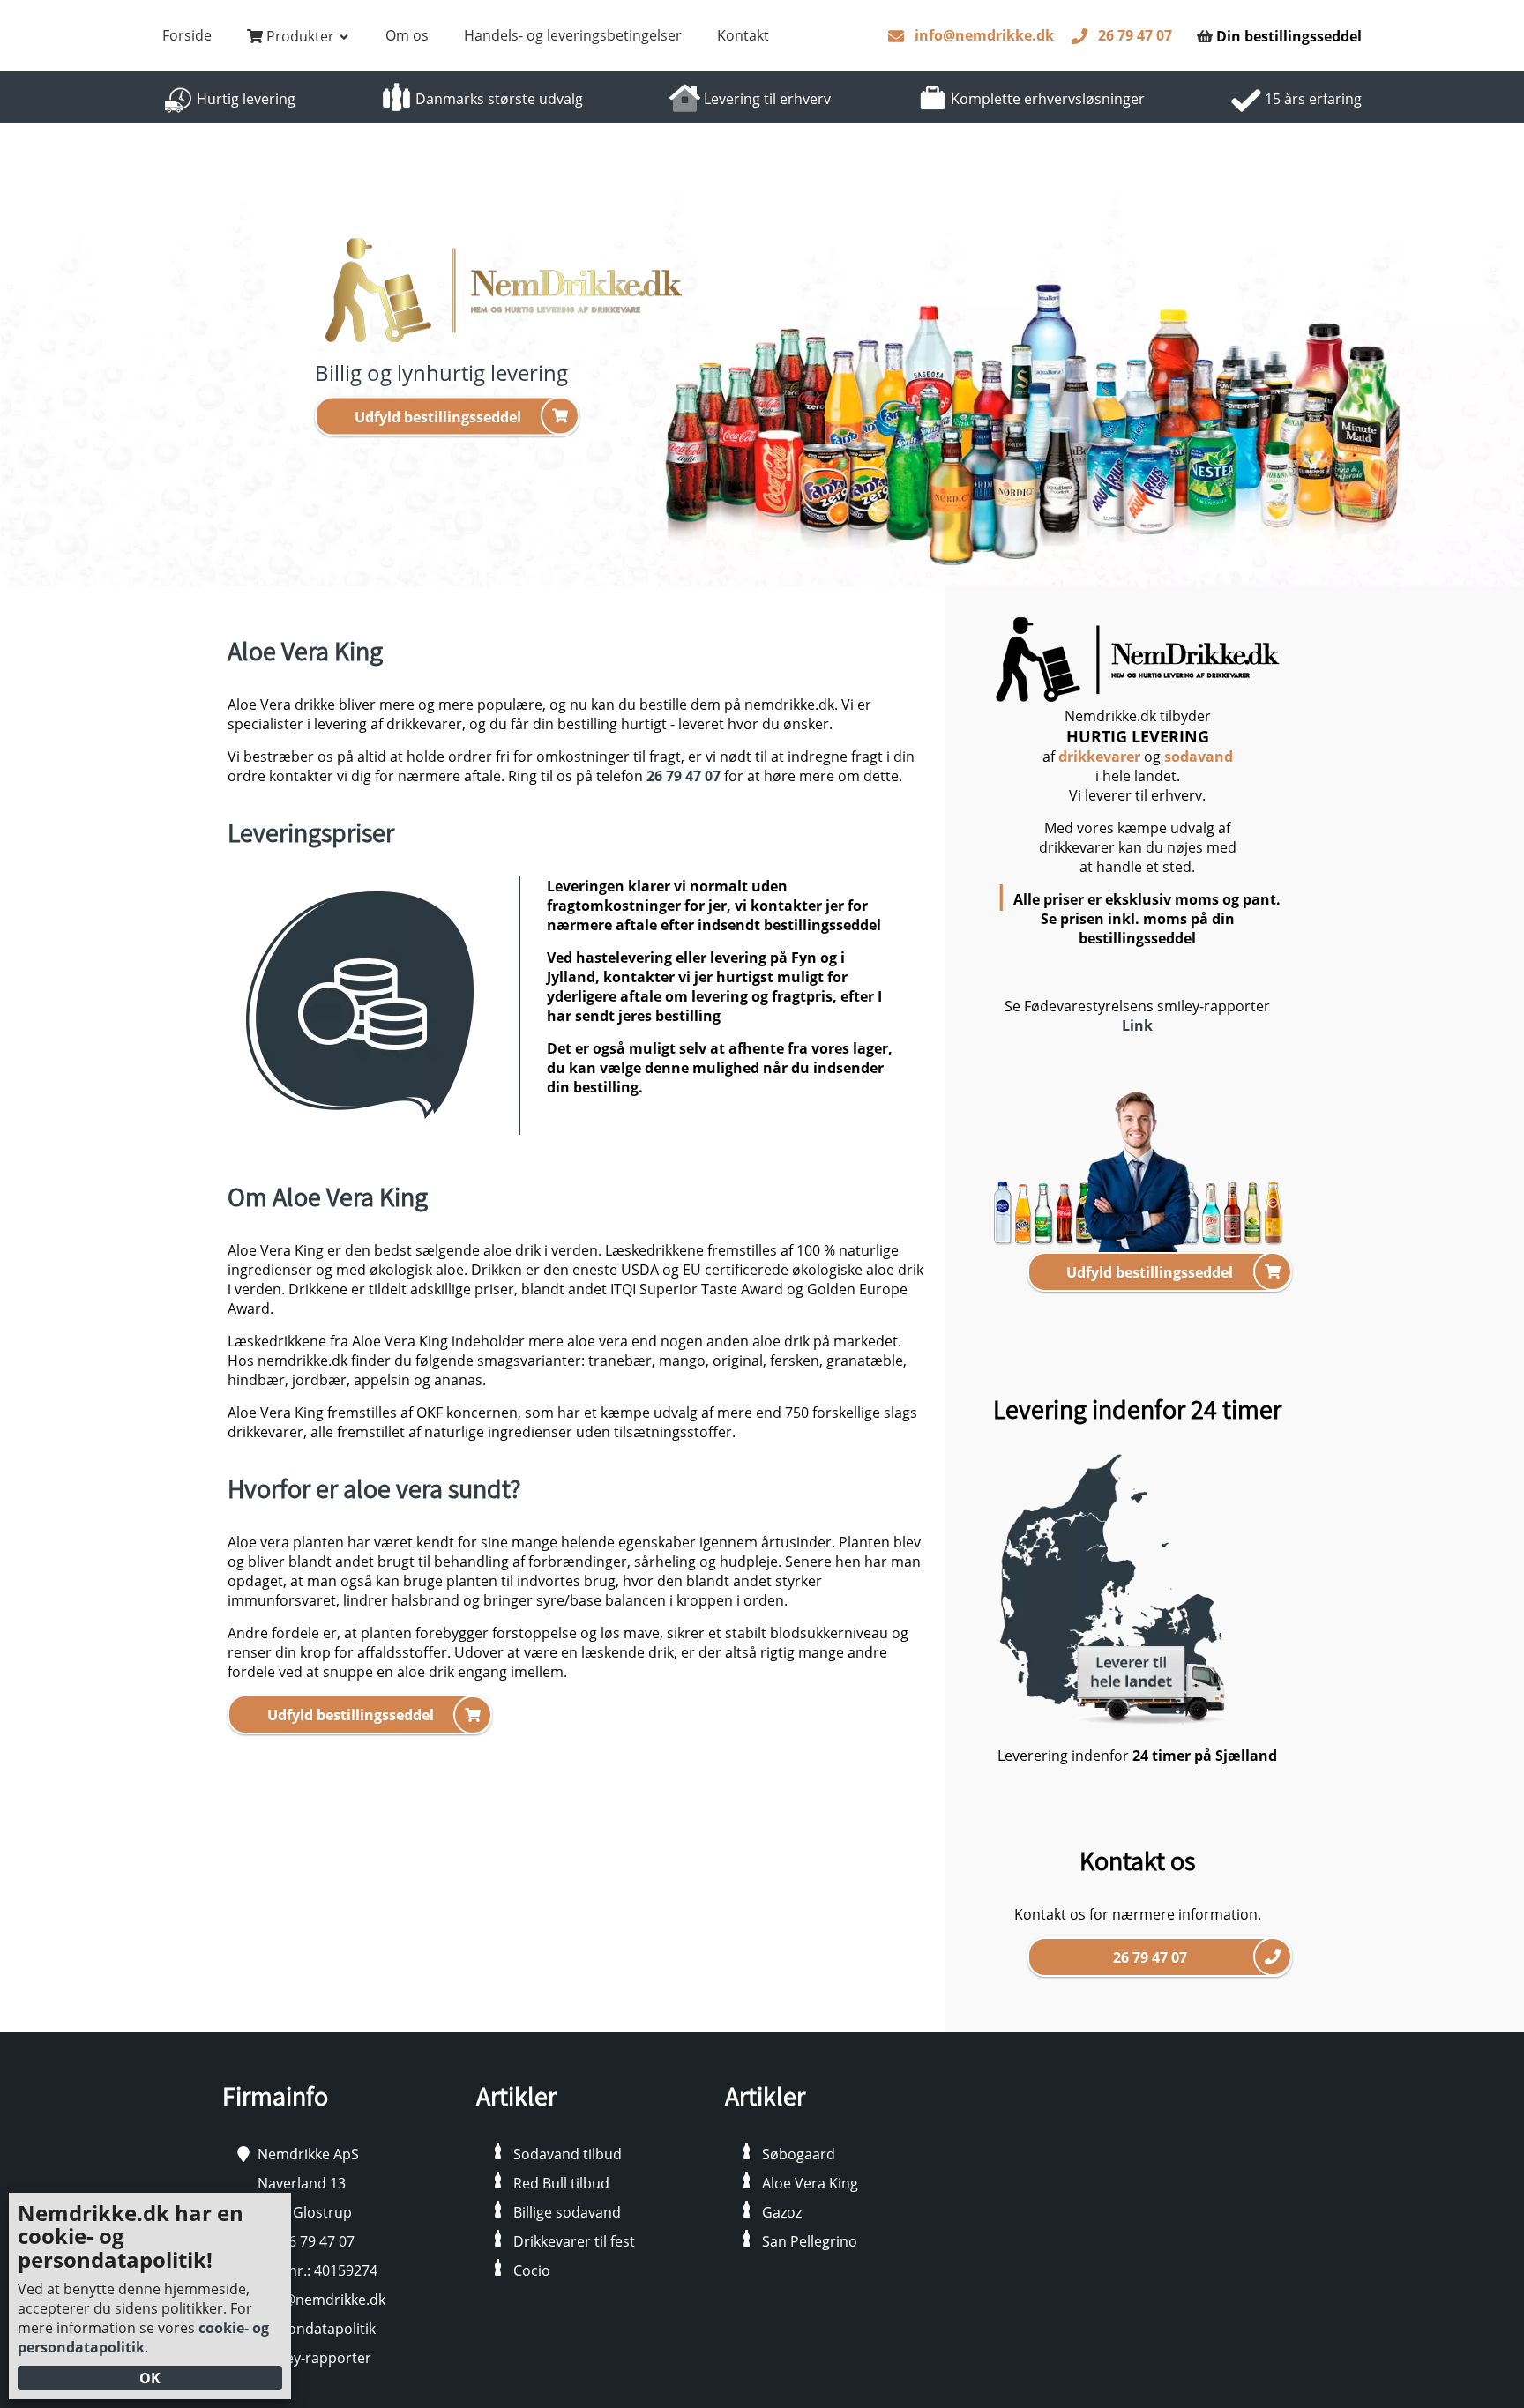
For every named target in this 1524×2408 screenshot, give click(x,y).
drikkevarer (1099, 757)
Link (1137, 1025)
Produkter (300, 36)
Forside (187, 35)
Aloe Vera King (810, 2183)
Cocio (532, 2270)
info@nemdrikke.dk (984, 35)
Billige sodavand (567, 2212)
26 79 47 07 (1135, 35)
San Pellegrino (810, 2241)
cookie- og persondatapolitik (143, 2337)
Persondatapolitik (317, 2329)
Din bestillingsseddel (1289, 36)
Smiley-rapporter (314, 2358)
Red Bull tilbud (561, 2183)
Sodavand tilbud (568, 2154)
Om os (407, 35)
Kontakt (743, 35)
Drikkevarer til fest (574, 2241)
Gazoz (782, 2212)
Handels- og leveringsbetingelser (573, 35)
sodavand (1199, 757)
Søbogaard (799, 2154)
